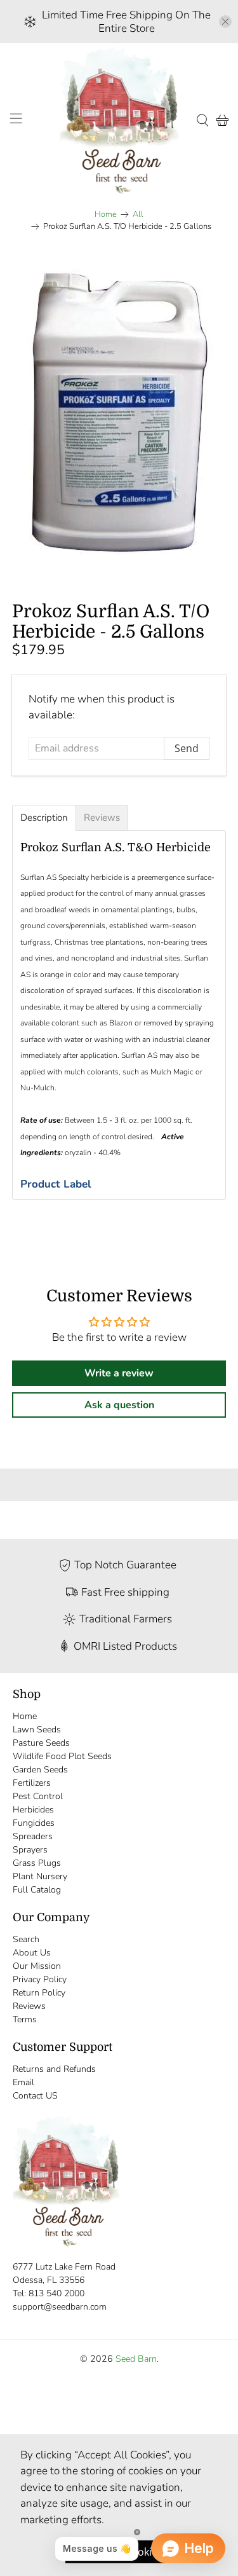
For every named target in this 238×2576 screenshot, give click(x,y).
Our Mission (37, 1966)
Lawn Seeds (37, 1730)
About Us (32, 1953)
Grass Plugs (37, 1863)
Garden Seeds (40, 1770)
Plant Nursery (40, 1876)
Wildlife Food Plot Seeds (62, 1756)
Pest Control (38, 1796)
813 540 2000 (56, 2293)
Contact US (35, 2096)
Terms (25, 2019)
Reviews (29, 2006)
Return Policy (39, 1993)
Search (26, 1939)
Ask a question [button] (119, 1405)
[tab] (44, 818)
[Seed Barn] (119, 120)
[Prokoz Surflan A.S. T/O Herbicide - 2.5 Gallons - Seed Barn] (119, 412)
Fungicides (34, 1823)
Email (23, 2082)
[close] (225, 22)
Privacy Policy (40, 1979)
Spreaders (33, 1836)
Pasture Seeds (41, 1743)
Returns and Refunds (54, 2069)
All (138, 215)
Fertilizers (32, 1783)
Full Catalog (37, 1890)
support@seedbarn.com (60, 2307)
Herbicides (33, 1810)
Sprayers (30, 1850)
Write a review (119, 1373)
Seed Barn (136, 2359)
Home (106, 215)
